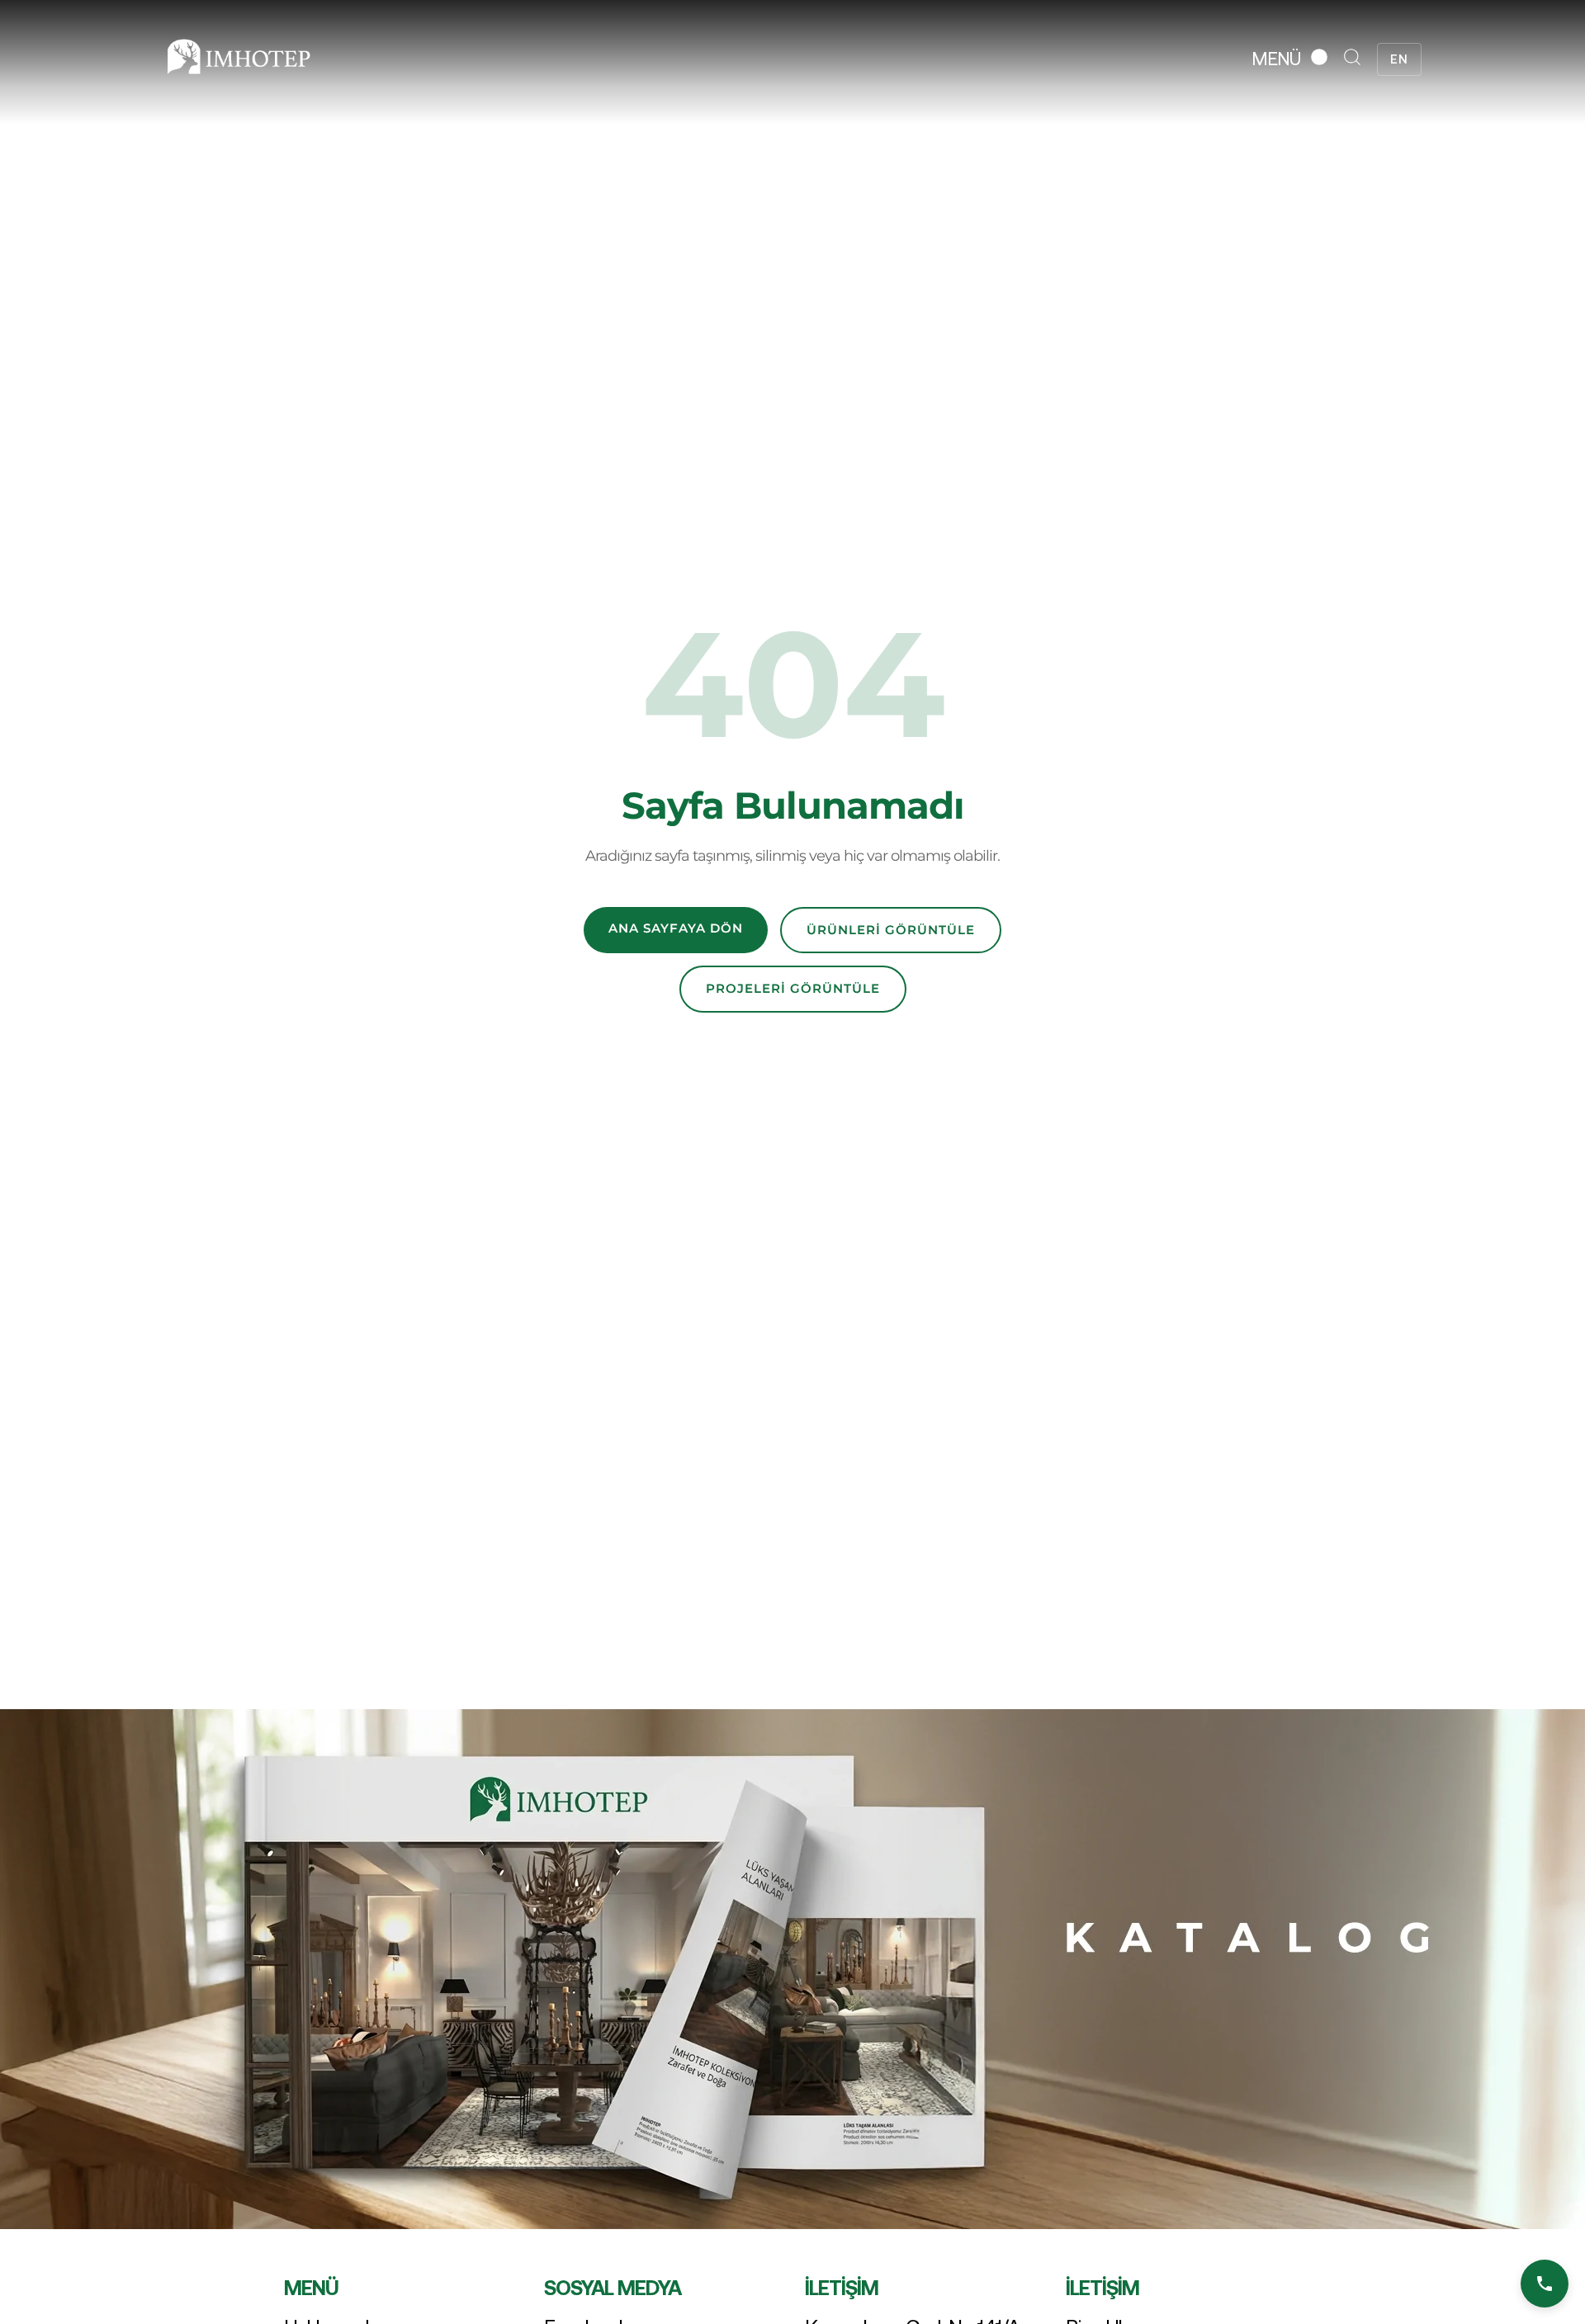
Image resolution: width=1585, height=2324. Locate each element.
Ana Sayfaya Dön (676, 928)
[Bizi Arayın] (1545, 2284)
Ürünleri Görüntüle (891, 930)
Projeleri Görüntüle (793, 988)
